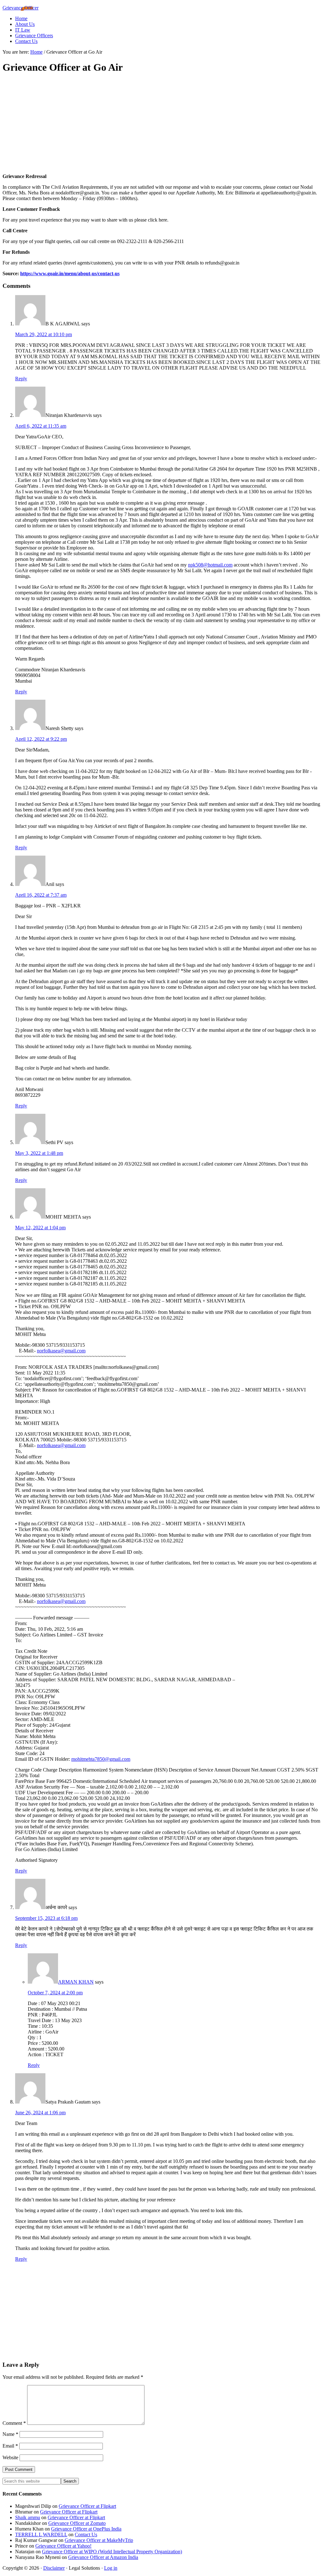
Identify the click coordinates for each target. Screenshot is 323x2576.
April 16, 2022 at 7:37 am (41, 895)
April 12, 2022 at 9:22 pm (41, 739)
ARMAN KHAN (76, 1982)
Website (10, 2457)
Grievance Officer (21, 8)
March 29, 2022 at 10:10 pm (44, 334)
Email (10, 2446)
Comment (14, 2423)
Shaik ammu (28, 2517)
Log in (111, 2568)
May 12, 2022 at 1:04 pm (40, 1228)
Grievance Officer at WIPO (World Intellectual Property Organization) (112, 2552)
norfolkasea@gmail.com (61, 1351)
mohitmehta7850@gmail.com (101, 1759)
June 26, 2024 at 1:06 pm (40, 2113)
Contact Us (86, 2534)
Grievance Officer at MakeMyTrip (99, 2540)
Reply (21, 379)
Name (10, 2434)
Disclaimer (54, 2568)
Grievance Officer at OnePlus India (86, 2529)
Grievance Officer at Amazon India (103, 2557)
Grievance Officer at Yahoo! (63, 2546)
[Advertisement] (161, 124)
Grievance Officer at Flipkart (87, 2506)
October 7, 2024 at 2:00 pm (55, 1993)
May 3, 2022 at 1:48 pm (39, 1153)
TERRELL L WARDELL (41, 2534)
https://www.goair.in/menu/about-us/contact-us (70, 273)
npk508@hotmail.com (210, 565)
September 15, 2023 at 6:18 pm (46, 1918)
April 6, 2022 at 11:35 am (41, 426)
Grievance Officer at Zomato (77, 2523)
